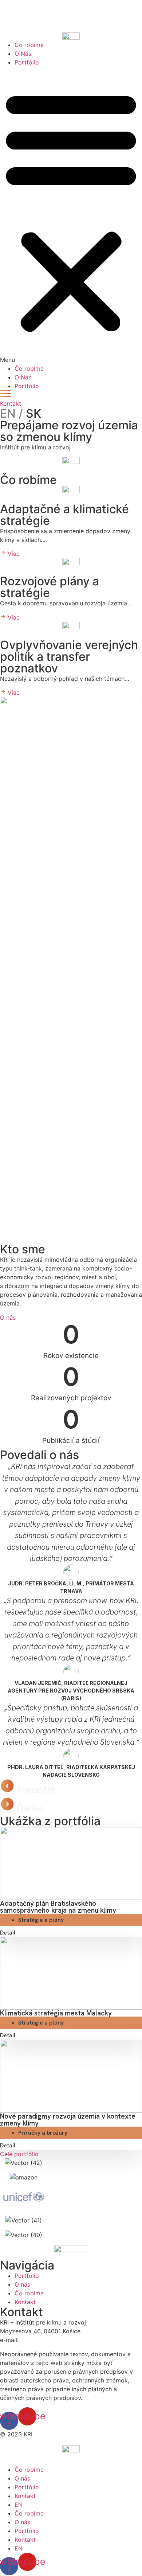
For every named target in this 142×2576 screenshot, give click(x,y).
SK (21, 413)
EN (19, 2505)
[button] (71, 215)
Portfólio (27, 62)
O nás (22, 2478)
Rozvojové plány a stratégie (50, 587)
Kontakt (25, 2496)
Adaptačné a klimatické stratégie (64, 515)
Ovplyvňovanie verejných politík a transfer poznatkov (69, 657)
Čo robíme (29, 45)
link (35, 13)
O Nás (23, 54)
